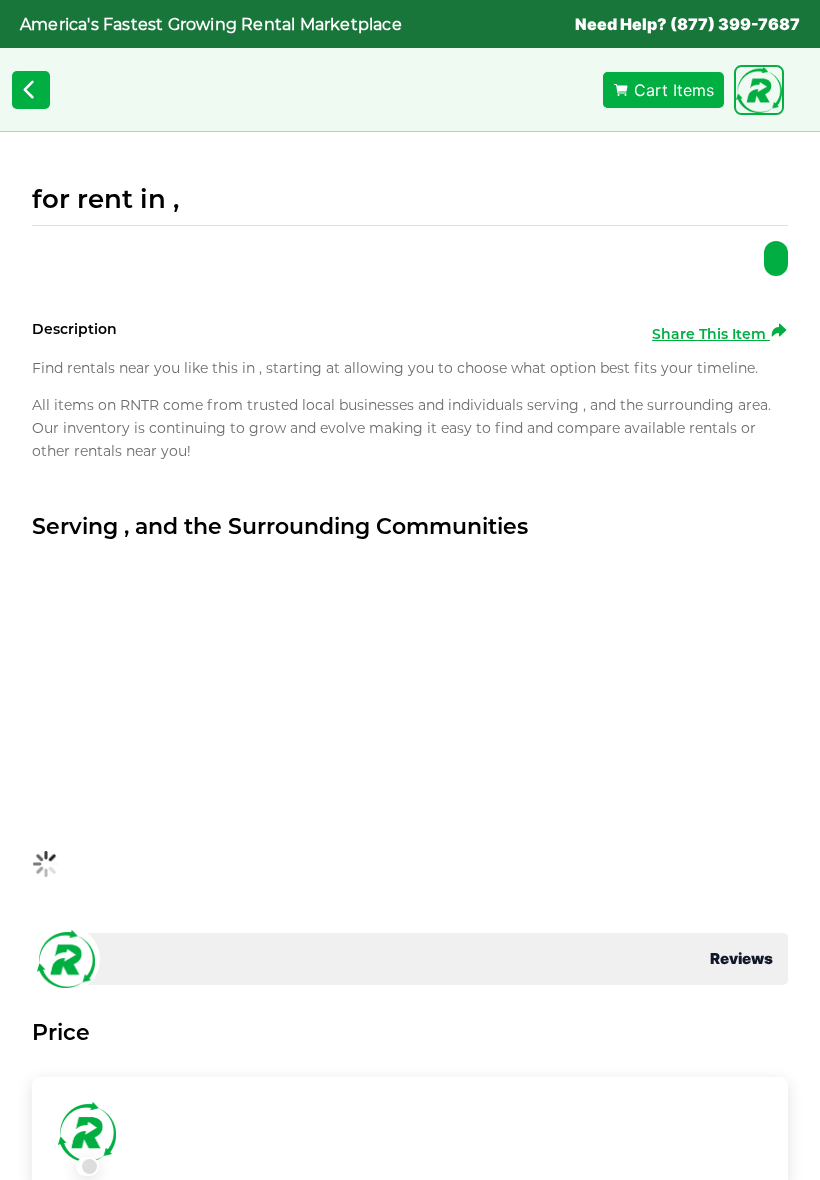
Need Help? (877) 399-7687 (687, 24)
